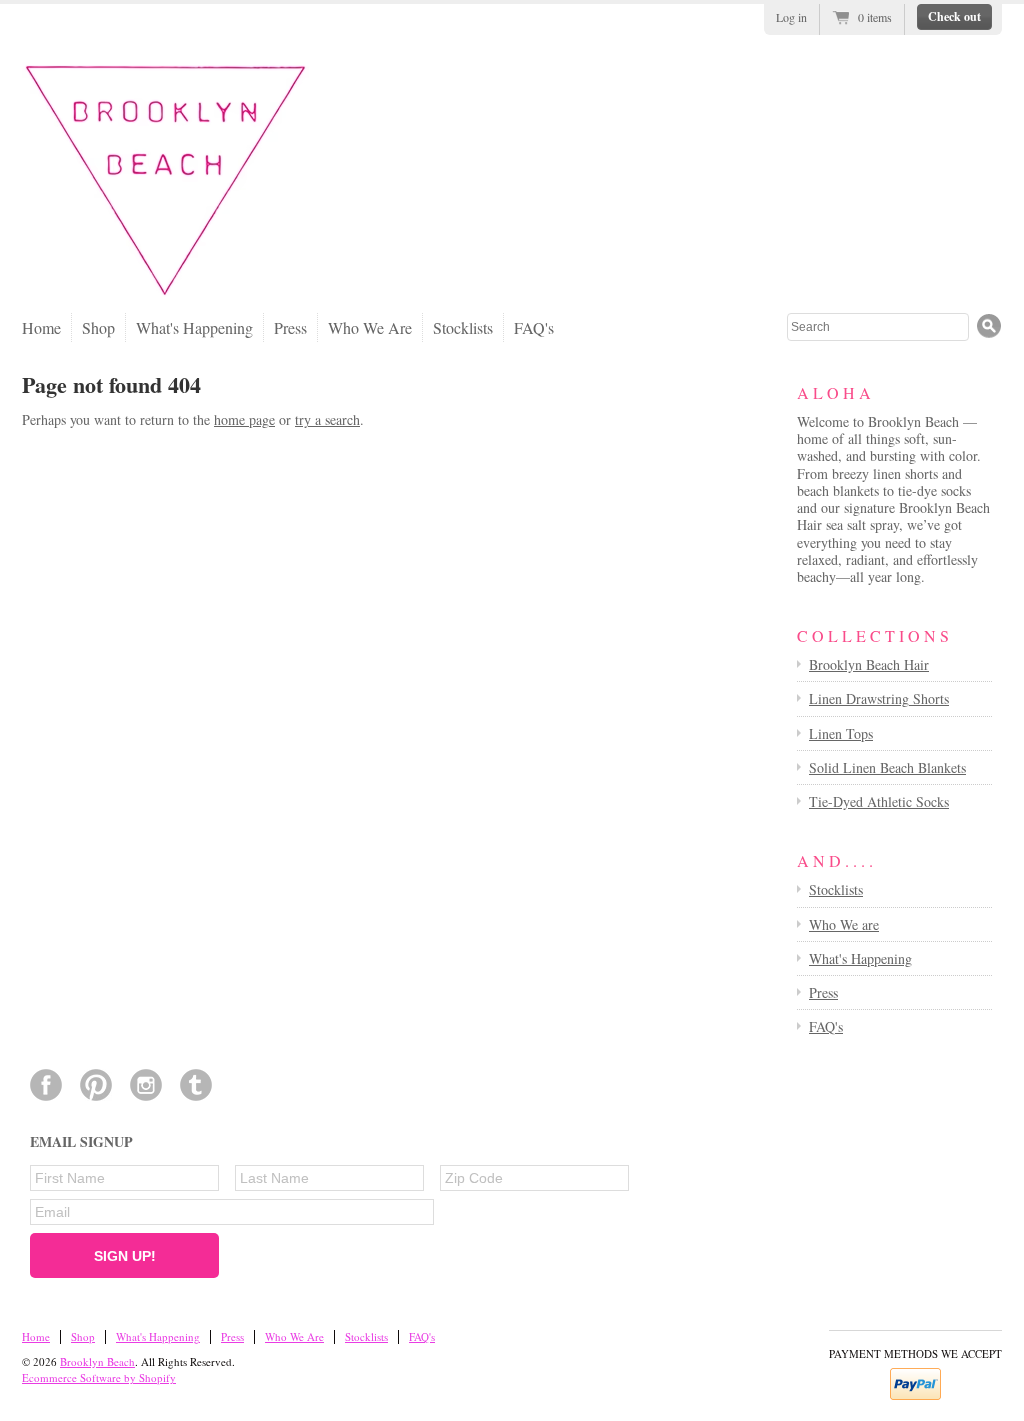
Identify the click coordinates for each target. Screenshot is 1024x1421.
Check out (954, 16)
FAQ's (534, 327)
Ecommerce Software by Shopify (99, 1377)
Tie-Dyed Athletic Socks (879, 801)
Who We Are (370, 327)
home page (244, 419)
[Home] (165, 293)
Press (290, 327)
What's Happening (194, 327)
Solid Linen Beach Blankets (887, 767)
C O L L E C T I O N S (873, 635)
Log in (791, 17)
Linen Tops (841, 733)
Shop (98, 327)
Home (41, 327)
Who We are (844, 924)
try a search (327, 419)
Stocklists (463, 327)
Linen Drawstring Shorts (879, 698)
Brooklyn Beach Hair (869, 664)
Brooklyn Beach (97, 1361)
